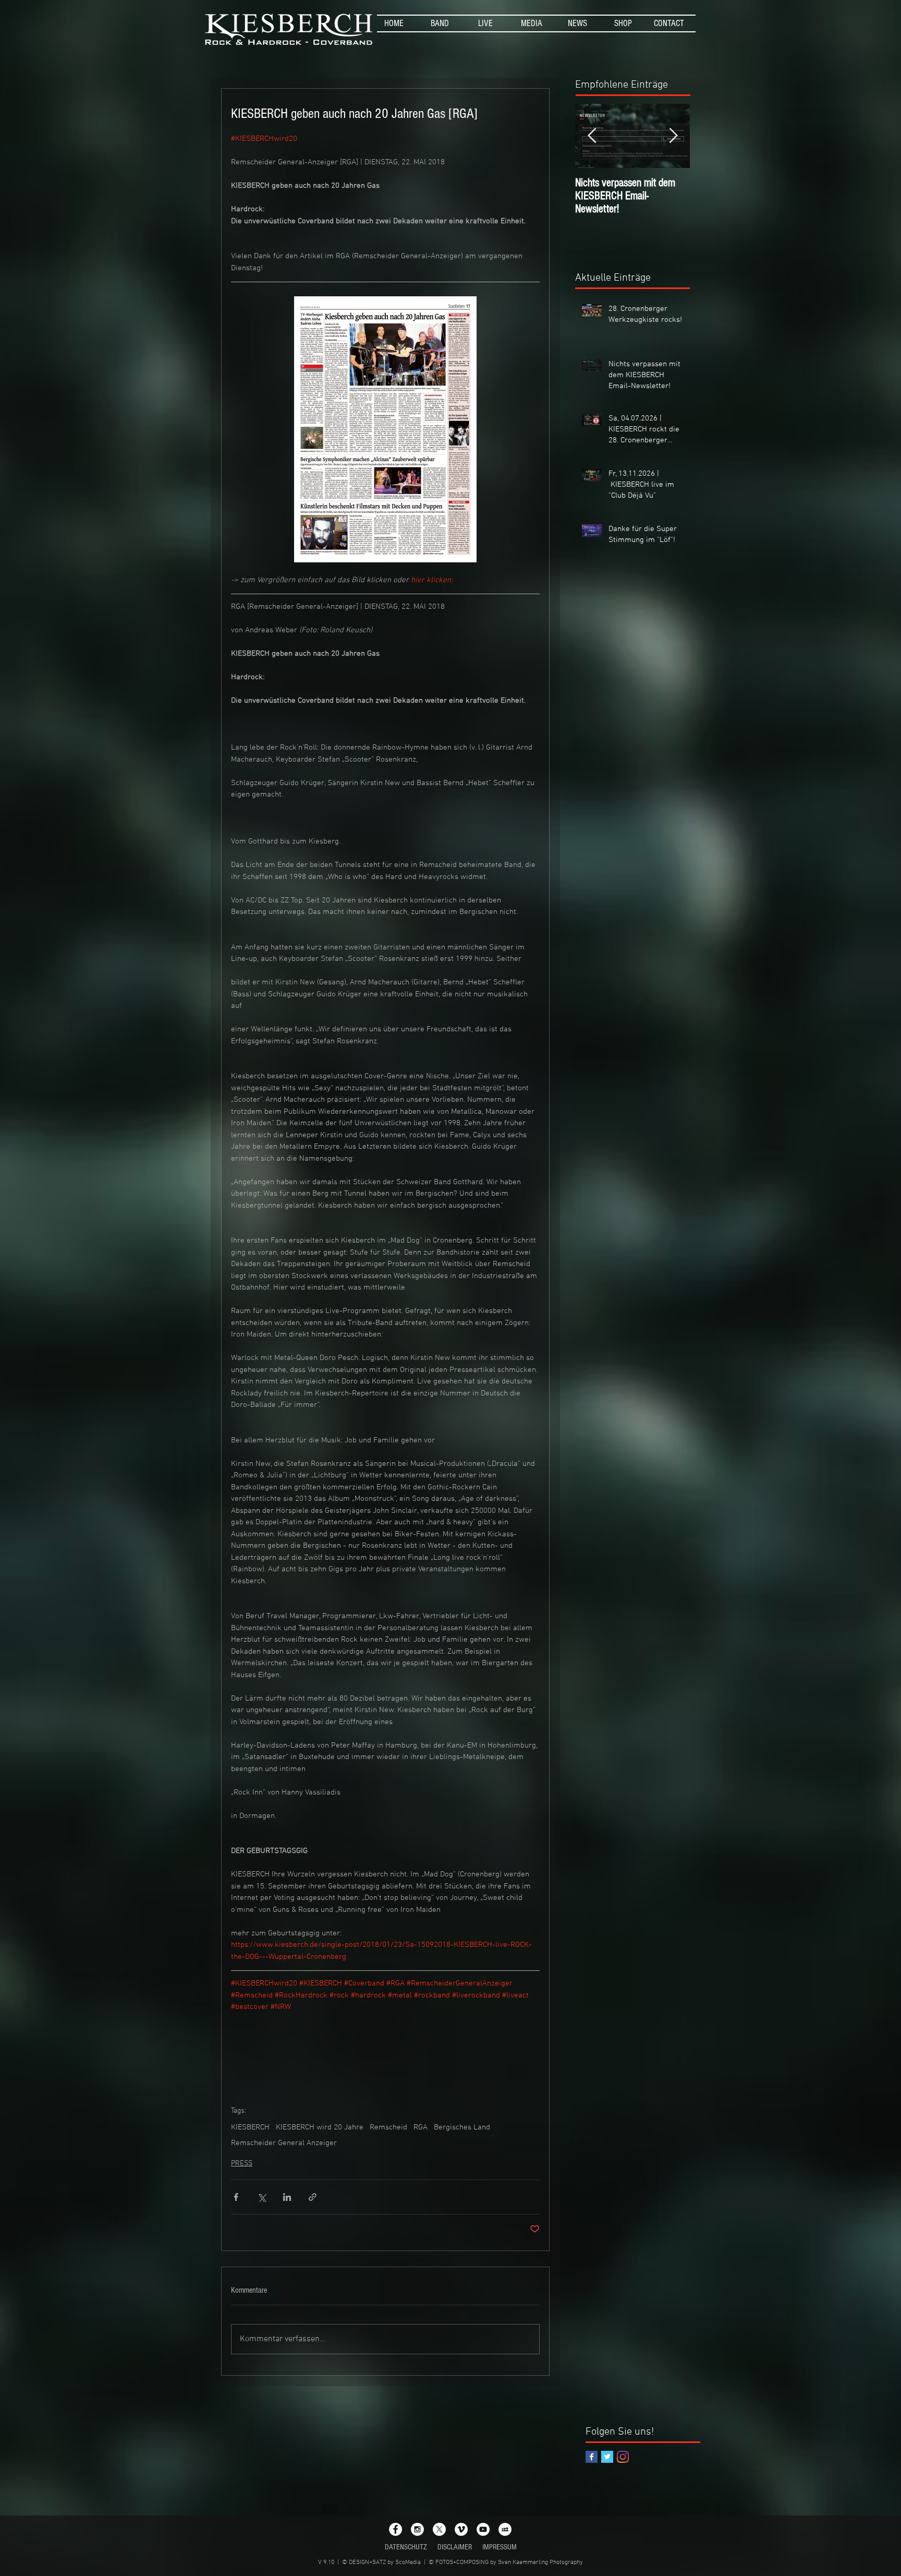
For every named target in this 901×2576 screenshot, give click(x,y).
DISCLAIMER (455, 2547)
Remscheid (388, 2127)
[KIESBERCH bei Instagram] (417, 2529)
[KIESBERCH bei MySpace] (505, 2529)
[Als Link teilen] (313, 2197)
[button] (440, 23)
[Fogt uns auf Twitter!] (607, 2457)
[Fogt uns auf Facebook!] (592, 2457)
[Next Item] (673, 136)
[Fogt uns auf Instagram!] (623, 2457)
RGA (421, 2127)
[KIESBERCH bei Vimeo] (461, 2529)
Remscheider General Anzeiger (284, 2143)
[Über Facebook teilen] (236, 2197)
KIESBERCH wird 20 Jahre (320, 2127)
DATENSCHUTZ (406, 2547)
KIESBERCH (250, 2127)
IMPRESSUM (500, 2547)
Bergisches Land (462, 2127)
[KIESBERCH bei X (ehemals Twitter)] (439, 2529)
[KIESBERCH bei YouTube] (483, 2529)
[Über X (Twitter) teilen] (261, 2197)
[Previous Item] (592, 136)
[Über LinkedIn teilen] (287, 2197)
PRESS (242, 2164)
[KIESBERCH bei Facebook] (395, 2529)
